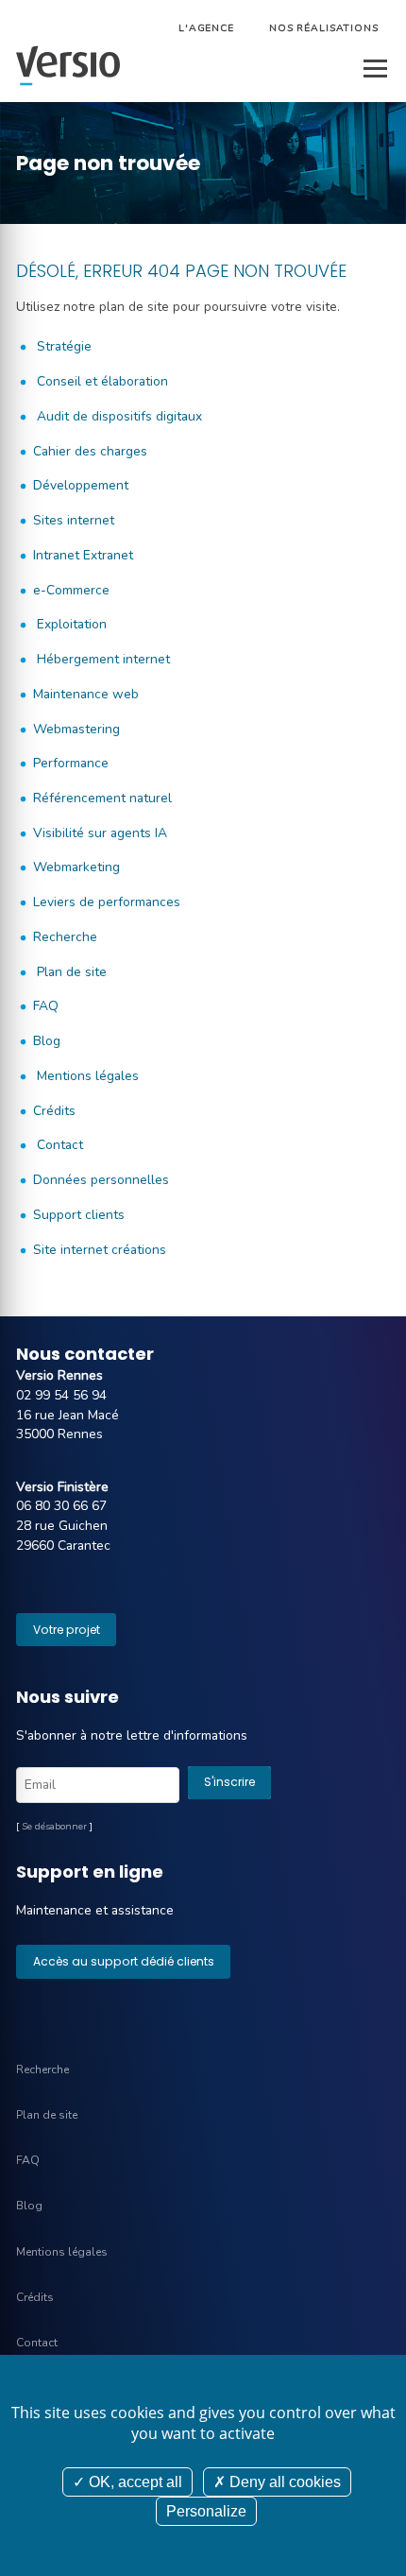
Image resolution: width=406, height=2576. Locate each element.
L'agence (206, 28)
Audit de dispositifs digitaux (118, 416)
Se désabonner (54, 1827)
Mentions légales (86, 1076)
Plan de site (70, 972)
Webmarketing (76, 867)
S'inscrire (229, 1782)
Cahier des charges (90, 451)
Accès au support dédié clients (124, 1961)
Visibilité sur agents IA (100, 833)
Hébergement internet (101, 659)
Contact (58, 1145)
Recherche (65, 937)
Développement (81, 485)
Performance (71, 763)
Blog (47, 1041)
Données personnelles (101, 1180)
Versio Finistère (62, 1487)
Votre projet (67, 1630)
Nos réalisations (324, 28)
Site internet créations (100, 1250)
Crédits (54, 1111)
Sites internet (74, 520)
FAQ (46, 1006)
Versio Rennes (59, 1375)
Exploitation (70, 624)
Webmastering (76, 729)
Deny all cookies (283, 2482)
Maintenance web (86, 694)
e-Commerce (71, 590)
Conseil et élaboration (101, 381)
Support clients (79, 1215)
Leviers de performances (107, 902)
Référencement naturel (102, 798)
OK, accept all (134, 2482)
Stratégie (62, 346)
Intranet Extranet (83, 555)
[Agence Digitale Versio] (68, 66)
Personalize (206, 2511)
